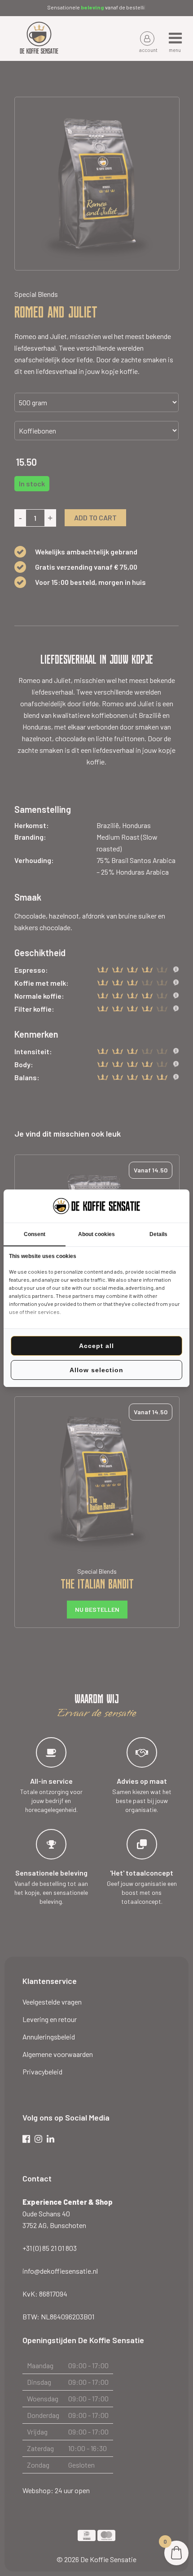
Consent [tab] (35, 1234)
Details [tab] (158, 1234)
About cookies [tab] (96, 1234)
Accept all (96, 1346)
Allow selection (96, 1370)
